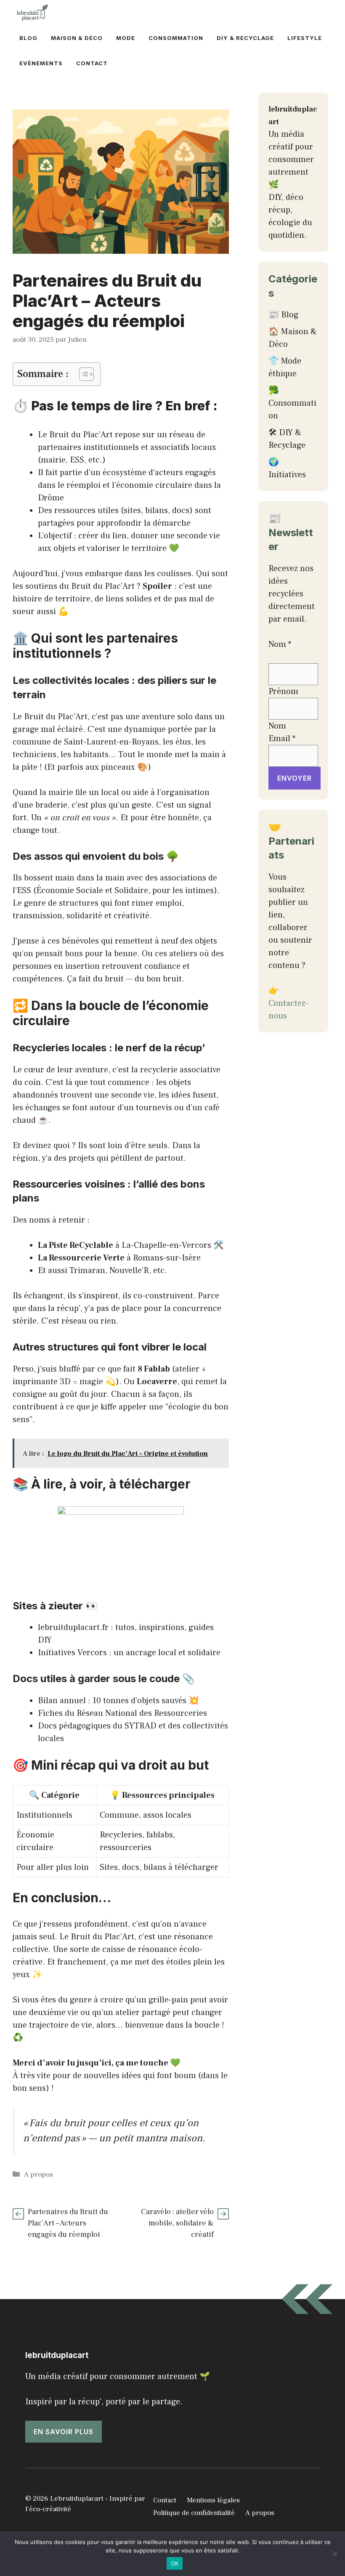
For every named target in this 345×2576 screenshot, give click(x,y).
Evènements (41, 63)
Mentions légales (213, 2500)
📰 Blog (284, 315)
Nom (277, 726)
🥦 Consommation (292, 403)
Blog (28, 38)
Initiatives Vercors (72, 1653)
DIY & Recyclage (245, 38)
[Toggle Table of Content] (82, 374)
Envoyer (295, 778)
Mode (126, 38)
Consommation (176, 38)
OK (175, 2563)
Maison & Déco (77, 38)
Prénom (283, 691)
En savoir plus (64, 2432)
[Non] (334, 2554)
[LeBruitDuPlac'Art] (33, 13)
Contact (92, 63)
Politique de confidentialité (194, 2513)
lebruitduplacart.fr (73, 1627)
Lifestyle (305, 38)
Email (282, 739)
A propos (38, 2175)
